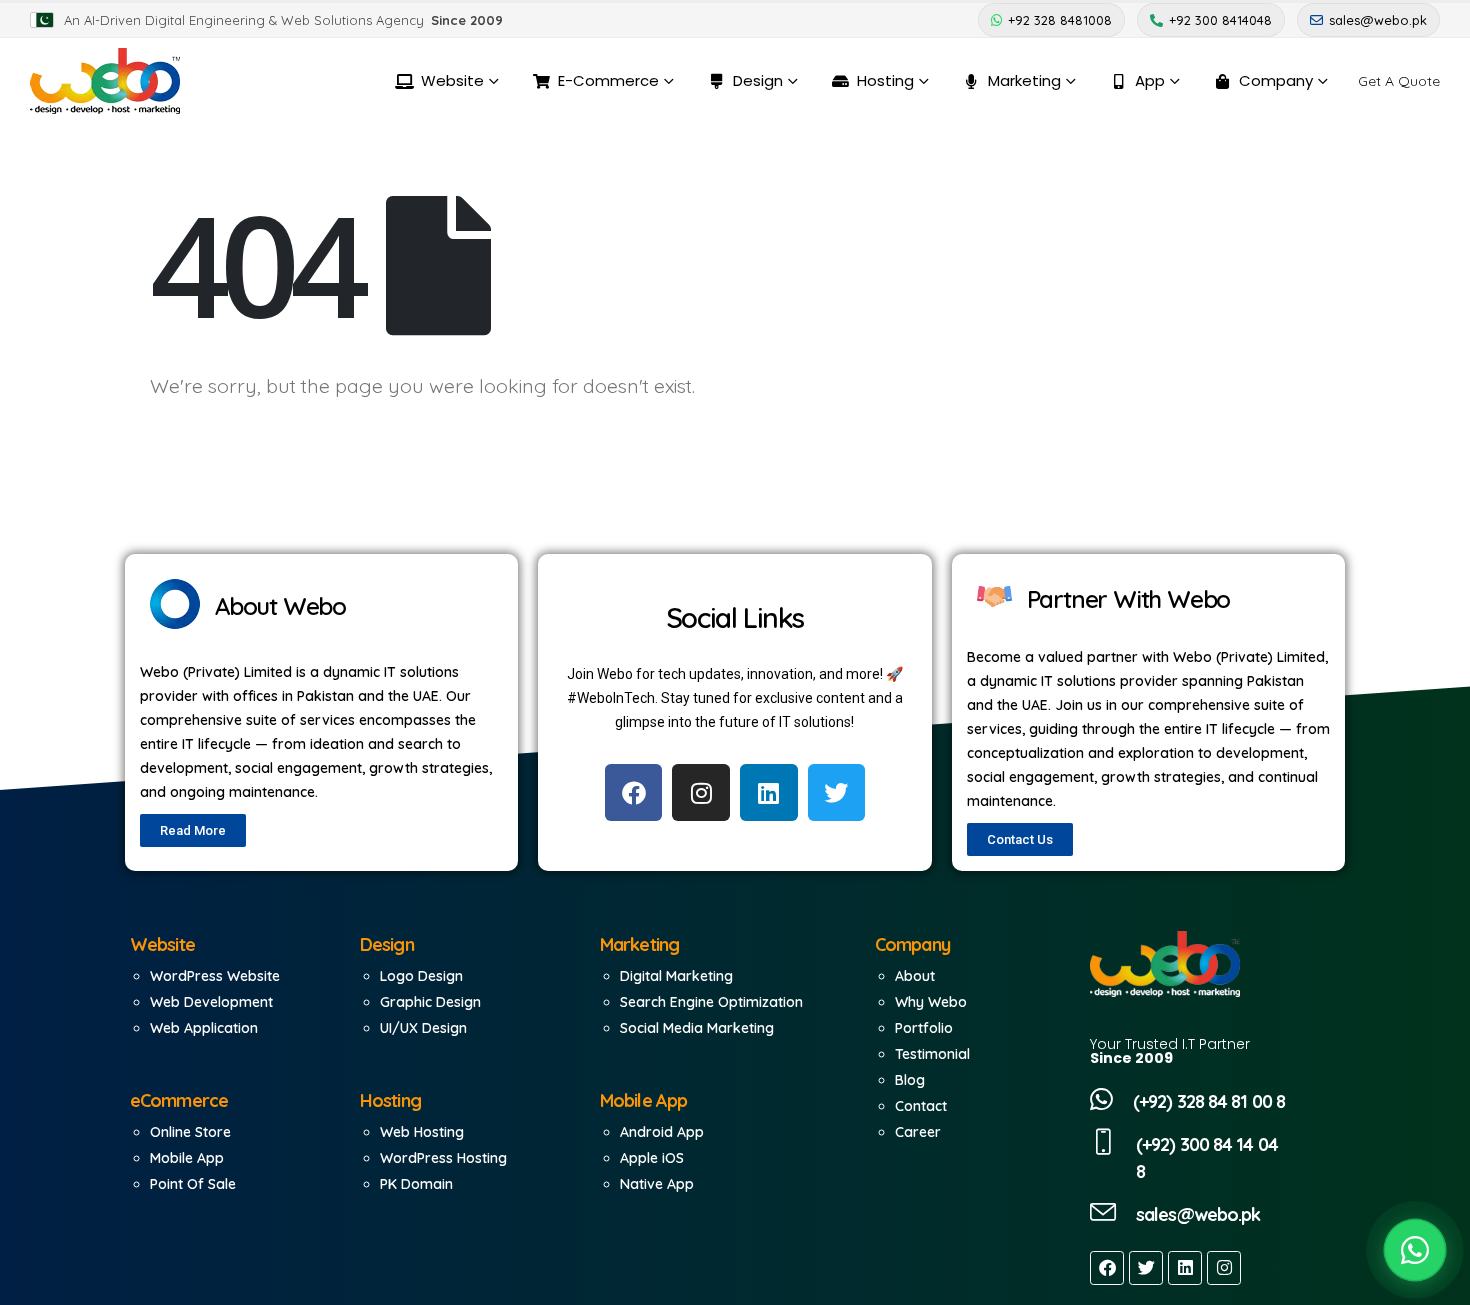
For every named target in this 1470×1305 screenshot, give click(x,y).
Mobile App (187, 1158)
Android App (662, 1132)
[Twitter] (1146, 1268)
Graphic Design (430, 1002)
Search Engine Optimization (711, 1002)
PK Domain (416, 1184)
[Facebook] (1107, 1268)
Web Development (211, 1002)
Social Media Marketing (697, 1028)
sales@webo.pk (1378, 20)
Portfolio (924, 1028)
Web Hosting (422, 1132)
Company (1276, 80)
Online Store (190, 1132)
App (1150, 80)
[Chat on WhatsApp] (1415, 1250)
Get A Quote (1399, 81)
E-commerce (608, 80)
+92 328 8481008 (1060, 20)
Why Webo (931, 1002)
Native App (657, 1184)
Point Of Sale (193, 1184)
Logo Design (421, 976)
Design (758, 80)
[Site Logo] (105, 81)
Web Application (204, 1028)
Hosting (885, 80)
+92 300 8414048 (1220, 20)
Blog (910, 1080)
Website (452, 80)
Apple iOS (652, 1158)
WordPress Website (215, 976)
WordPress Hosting (443, 1158)
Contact (921, 1106)
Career (918, 1132)
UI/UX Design (423, 1028)
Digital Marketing (676, 976)
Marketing (1024, 80)
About (915, 976)
